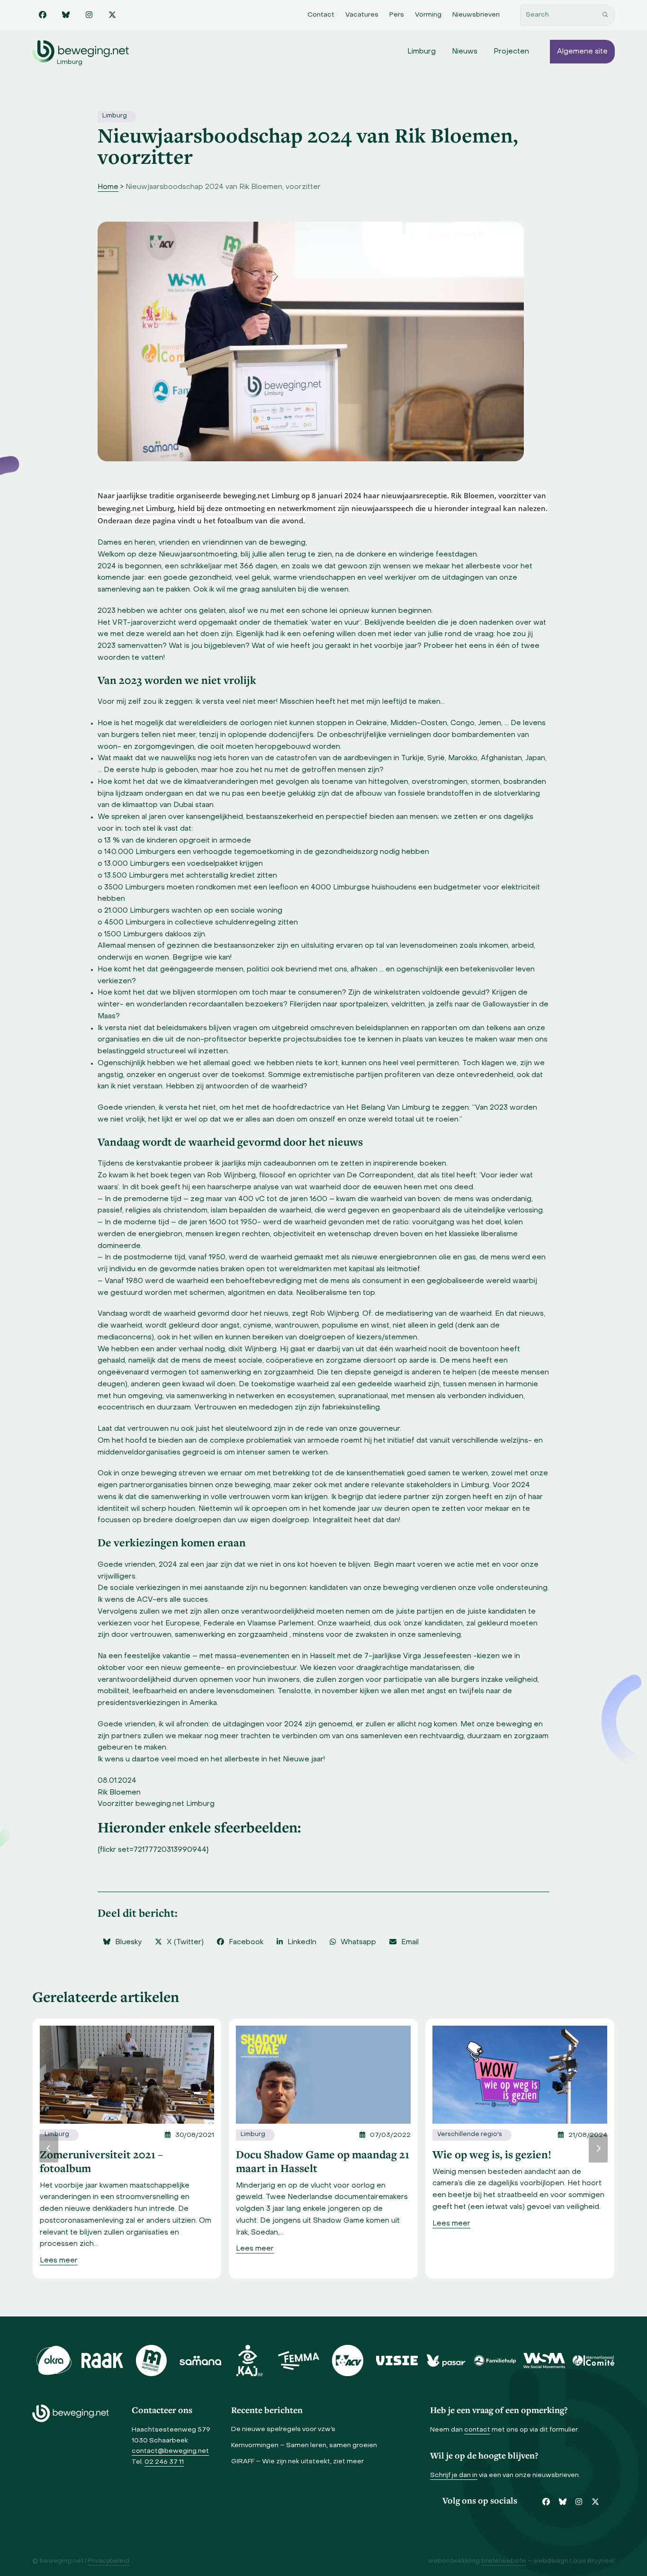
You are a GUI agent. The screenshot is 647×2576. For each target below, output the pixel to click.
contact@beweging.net (170, 2451)
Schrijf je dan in (454, 2475)
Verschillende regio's (470, 2135)
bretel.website (504, 2561)
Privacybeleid (108, 2561)
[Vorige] (49, 2148)
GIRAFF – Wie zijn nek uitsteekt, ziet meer (297, 2462)
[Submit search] (605, 15)
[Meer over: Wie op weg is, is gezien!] (520, 2074)
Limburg (115, 116)
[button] (122, 1942)
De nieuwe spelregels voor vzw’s (283, 2429)
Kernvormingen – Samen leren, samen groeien (304, 2446)
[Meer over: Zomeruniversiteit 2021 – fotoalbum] (127, 2074)
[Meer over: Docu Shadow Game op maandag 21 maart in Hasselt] (323, 2074)
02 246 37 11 (164, 2462)
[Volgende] (598, 2148)
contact (477, 2430)
